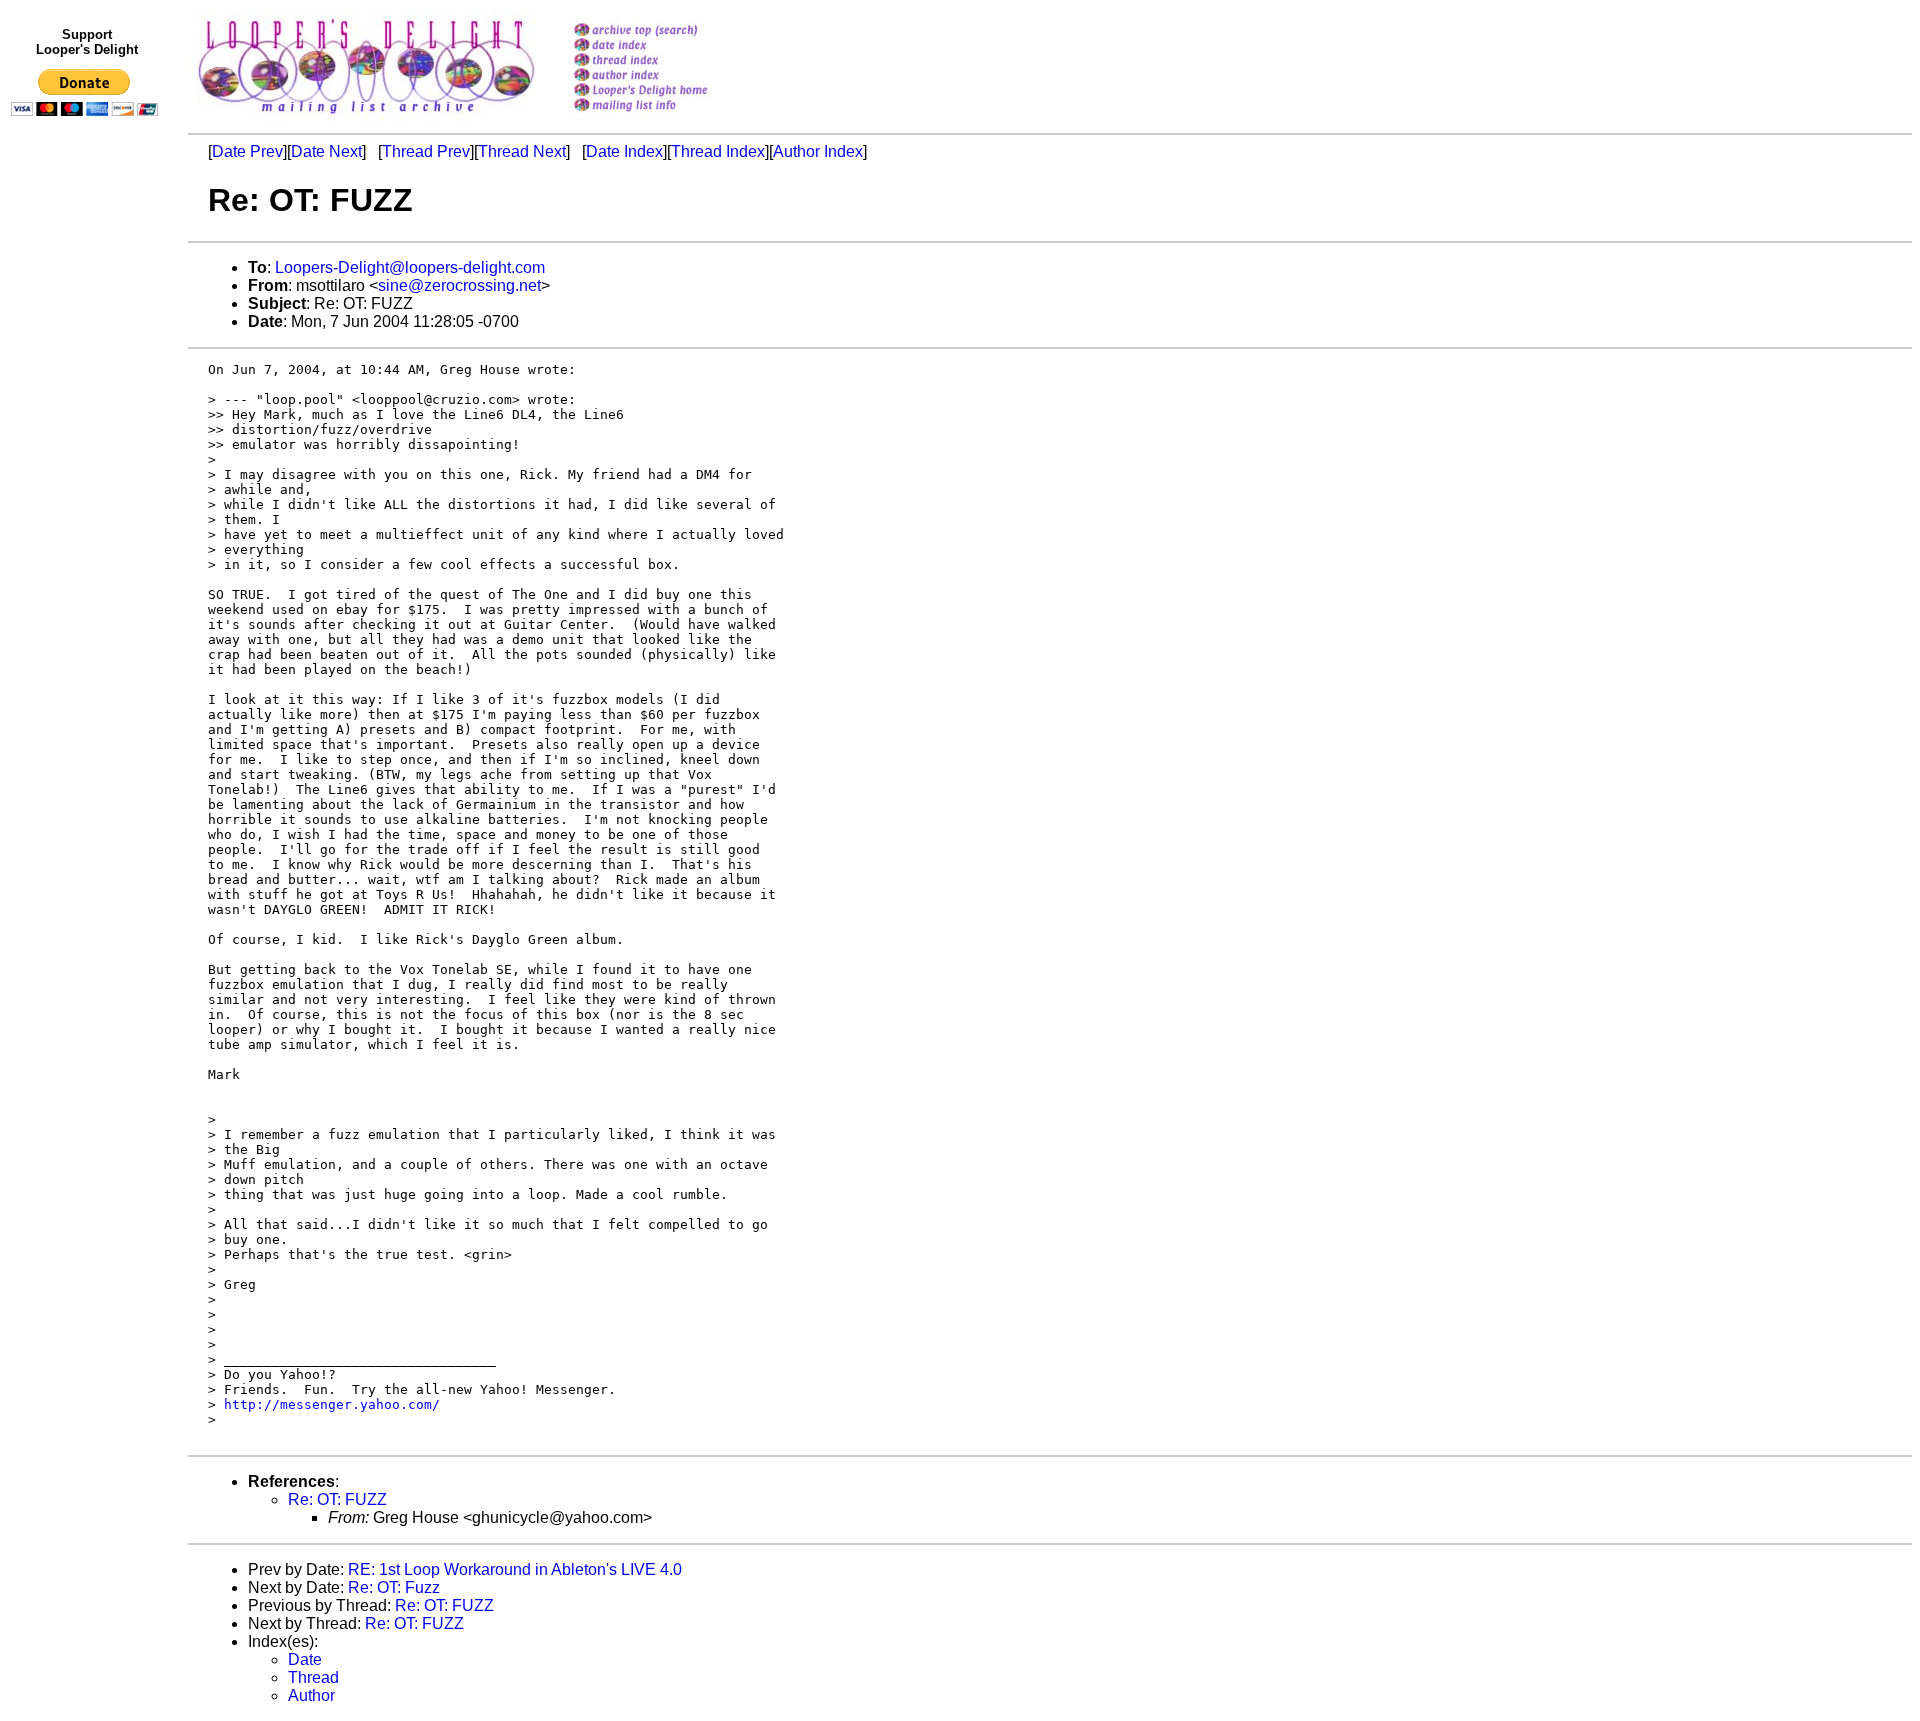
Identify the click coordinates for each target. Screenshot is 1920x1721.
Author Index (818, 151)
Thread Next (522, 151)
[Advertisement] (88, 537)
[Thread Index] (666, 61)
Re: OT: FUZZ (337, 1499)
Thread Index (718, 151)
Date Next (326, 151)
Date (305, 1659)
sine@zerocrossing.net (459, 285)
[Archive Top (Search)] (666, 31)
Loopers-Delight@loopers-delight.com (410, 267)
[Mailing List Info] (666, 116)
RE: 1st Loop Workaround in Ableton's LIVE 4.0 (515, 1569)
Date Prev (247, 151)
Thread (313, 1677)
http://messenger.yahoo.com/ (332, 1404)
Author (311, 1695)
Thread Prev (426, 151)
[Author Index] (666, 76)
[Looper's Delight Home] (666, 91)
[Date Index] (666, 46)
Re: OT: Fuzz (394, 1587)
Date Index (624, 151)
